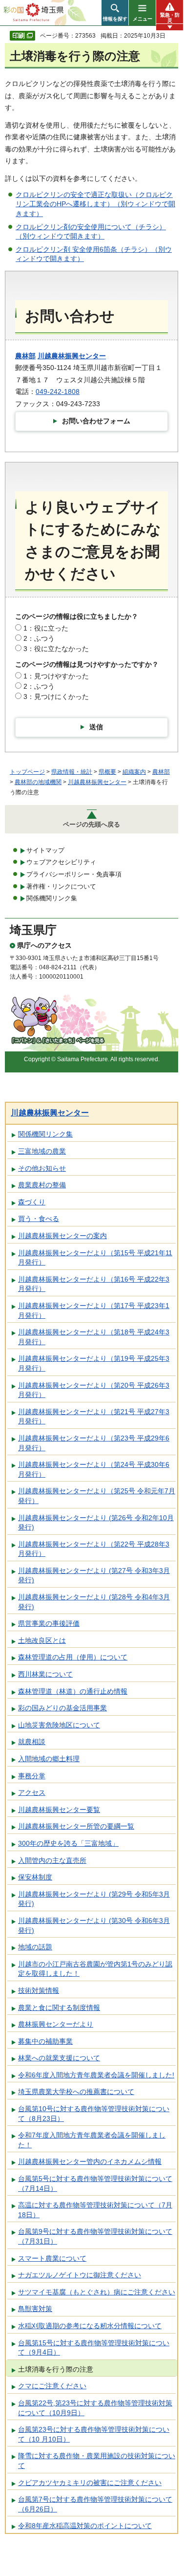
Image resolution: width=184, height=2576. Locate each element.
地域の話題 (35, 1947)
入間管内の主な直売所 (52, 1860)
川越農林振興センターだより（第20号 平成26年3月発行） (94, 1390)
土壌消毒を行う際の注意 (56, 2369)
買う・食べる (39, 1219)
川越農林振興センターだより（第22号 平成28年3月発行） (94, 1549)
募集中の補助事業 (45, 2041)
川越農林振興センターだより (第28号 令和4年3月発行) (94, 1602)
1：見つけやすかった (56, 676)
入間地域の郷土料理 (49, 1759)
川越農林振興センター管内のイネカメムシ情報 (90, 2161)
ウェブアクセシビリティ (61, 862)
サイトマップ (45, 850)
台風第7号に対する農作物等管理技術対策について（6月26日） (95, 2504)
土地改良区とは (42, 1640)
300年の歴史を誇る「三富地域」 (68, 1843)
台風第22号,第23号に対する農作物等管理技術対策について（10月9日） (95, 2408)
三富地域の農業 (42, 1151)
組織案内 (134, 772)
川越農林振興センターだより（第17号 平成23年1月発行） (94, 1310)
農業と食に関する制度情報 (59, 2008)
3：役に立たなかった (56, 649)
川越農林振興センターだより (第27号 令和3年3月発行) (94, 1575)
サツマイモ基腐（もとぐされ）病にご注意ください (97, 2292)
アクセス (32, 1792)
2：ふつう (39, 638)
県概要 (107, 772)
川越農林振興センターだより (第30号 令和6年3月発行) (94, 1925)
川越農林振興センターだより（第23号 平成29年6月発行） (94, 1443)
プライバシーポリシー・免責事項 (74, 874)
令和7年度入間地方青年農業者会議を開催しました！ (92, 2140)
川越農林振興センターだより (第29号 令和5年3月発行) (94, 1899)
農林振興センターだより (56, 2024)
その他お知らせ (42, 1168)
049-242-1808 (58, 392)
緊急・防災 (170, 18)
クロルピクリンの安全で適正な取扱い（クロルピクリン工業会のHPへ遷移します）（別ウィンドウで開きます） (95, 204)
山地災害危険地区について (59, 1725)
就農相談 (32, 1742)
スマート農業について (52, 2258)
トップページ (27, 772)
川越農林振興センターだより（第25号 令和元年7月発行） (97, 1496)
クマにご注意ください (52, 2386)
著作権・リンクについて (61, 886)
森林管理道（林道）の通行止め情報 (73, 1691)
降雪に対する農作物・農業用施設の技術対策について (97, 2461)
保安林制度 (35, 1877)
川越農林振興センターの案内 (62, 1236)
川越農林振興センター (72, 356)
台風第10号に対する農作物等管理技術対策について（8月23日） (94, 2114)
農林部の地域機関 (38, 782)
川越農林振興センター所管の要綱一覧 (76, 1826)
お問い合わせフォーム (96, 421)
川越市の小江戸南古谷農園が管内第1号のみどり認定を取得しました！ (95, 1969)
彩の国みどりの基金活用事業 (62, 1708)
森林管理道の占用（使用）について (73, 1657)
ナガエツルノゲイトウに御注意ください (80, 2275)
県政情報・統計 (72, 772)
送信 (96, 727)
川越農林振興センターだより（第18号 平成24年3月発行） (94, 1337)
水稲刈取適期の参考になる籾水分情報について (90, 2326)
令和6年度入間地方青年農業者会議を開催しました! (96, 2075)
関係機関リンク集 (52, 898)
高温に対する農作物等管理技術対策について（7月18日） (95, 2210)
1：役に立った (46, 628)
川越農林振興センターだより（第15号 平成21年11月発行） (95, 1258)
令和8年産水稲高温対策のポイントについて (85, 2526)
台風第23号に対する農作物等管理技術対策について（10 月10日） (94, 2434)
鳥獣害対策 (35, 2309)
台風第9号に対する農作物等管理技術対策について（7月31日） (95, 2236)
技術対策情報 (39, 1990)
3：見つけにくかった (56, 697)
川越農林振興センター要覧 (59, 1810)
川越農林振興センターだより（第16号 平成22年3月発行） (94, 1284)
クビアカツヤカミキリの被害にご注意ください (90, 2483)
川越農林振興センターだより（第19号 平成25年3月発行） (94, 1363)
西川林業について (45, 1674)
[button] (115, 13)
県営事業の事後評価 (49, 1623)
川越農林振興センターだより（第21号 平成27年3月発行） (94, 1417)
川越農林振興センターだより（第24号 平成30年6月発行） (94, 1469)
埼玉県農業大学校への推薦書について (76, 2092)
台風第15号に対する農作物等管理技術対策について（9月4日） (94, 2348)
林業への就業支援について (59, 2058)
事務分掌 (32, 1776)
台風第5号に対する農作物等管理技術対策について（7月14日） (95, 2183)
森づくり (32, 1202)
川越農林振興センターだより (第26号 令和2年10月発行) (96, 1523)
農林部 (25, 356)
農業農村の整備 (42, 1185)
